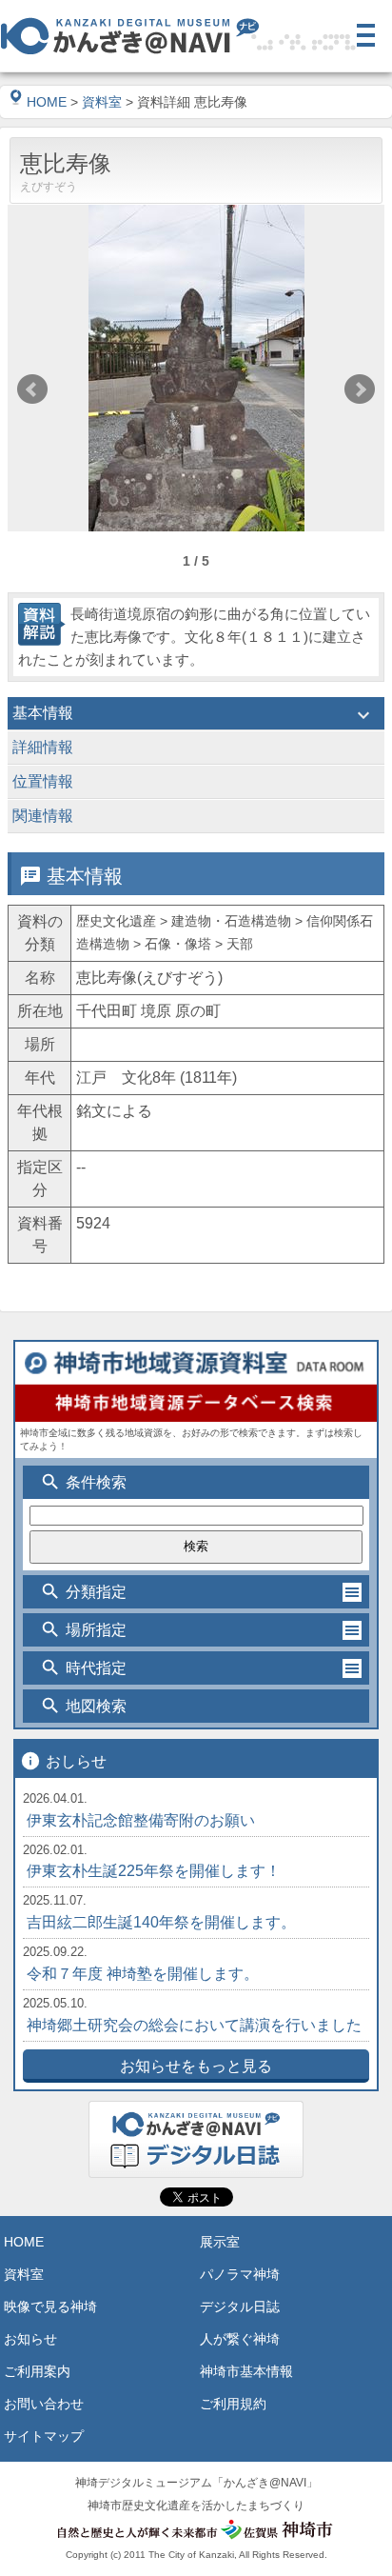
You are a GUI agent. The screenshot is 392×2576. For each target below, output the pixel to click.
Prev (32, 389)
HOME (47, 102)
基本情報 (194, 715)
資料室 (102, 102)
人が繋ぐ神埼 (240, 2339)
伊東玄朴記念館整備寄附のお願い (141, 1820)
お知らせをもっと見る (196, 2066)
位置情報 (194, 784)
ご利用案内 (37, 2371)
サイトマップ (44, 2436)
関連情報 (194, 818)
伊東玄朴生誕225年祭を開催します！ (154, 1871)
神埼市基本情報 (246, 2371)
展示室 (220, 2242)
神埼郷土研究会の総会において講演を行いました (194, 2025)
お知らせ (30, 2339)
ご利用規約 (233, 2404)
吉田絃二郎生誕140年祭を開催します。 (161, 1922)
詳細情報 (194, 749)
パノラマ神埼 (240, 2274)
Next (360, 389)
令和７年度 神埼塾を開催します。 (143, 1974)
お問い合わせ (44, 2404)
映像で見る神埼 (50, 2306)
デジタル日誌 (240, 2306)
